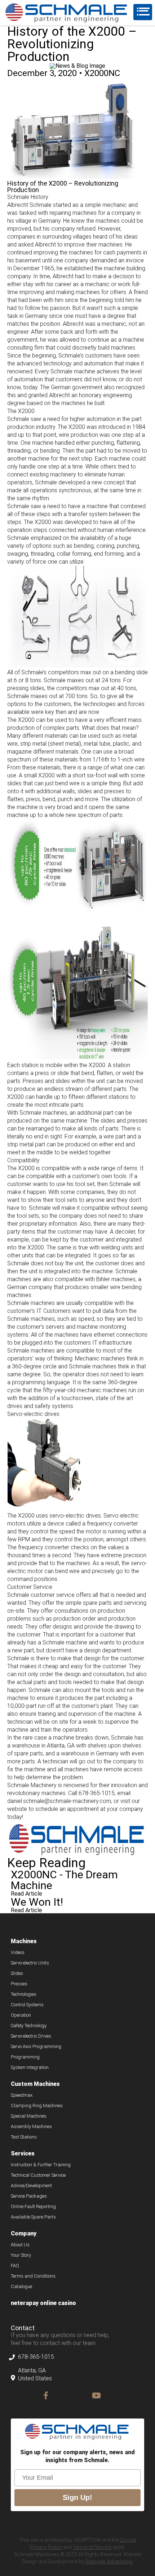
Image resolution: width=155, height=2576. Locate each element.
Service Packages (29, 2196)
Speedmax (22, 2095)
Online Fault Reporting (33, 2207)
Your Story (21, 2255)
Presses (19, 1984)
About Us (20, 2245)
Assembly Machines (31, 2127)
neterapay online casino (43, 2303)
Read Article (26, 1894)
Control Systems (27, 2005)
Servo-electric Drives (31, 2036)
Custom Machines (35, 2084)
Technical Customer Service (38, 2175)
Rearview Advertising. (109, 2562)
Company (24, 2234)
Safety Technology (29, 2026)
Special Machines (29, 2116)
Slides (17, 1973)
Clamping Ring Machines (37, 2106)
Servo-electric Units (30, 1963)
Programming (25, 2057)
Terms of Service (92, 2547)
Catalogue (21, 2287)
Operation (21, 2015)
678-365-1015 (36, 2357)
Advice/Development (31, 2186)
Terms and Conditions (33, 2276)
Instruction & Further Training (41, 2165)
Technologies (24, 1994)
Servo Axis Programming (36, 2047)
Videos (18, 1953)
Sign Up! (77, 2497)
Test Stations (24, 2137)
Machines (24, 1942)
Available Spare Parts (33, 2217)
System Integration (30, 2068)
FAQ (15, 2266)
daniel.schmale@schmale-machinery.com (59, 1801)
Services (23, 2154)
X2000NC (102, 73)
